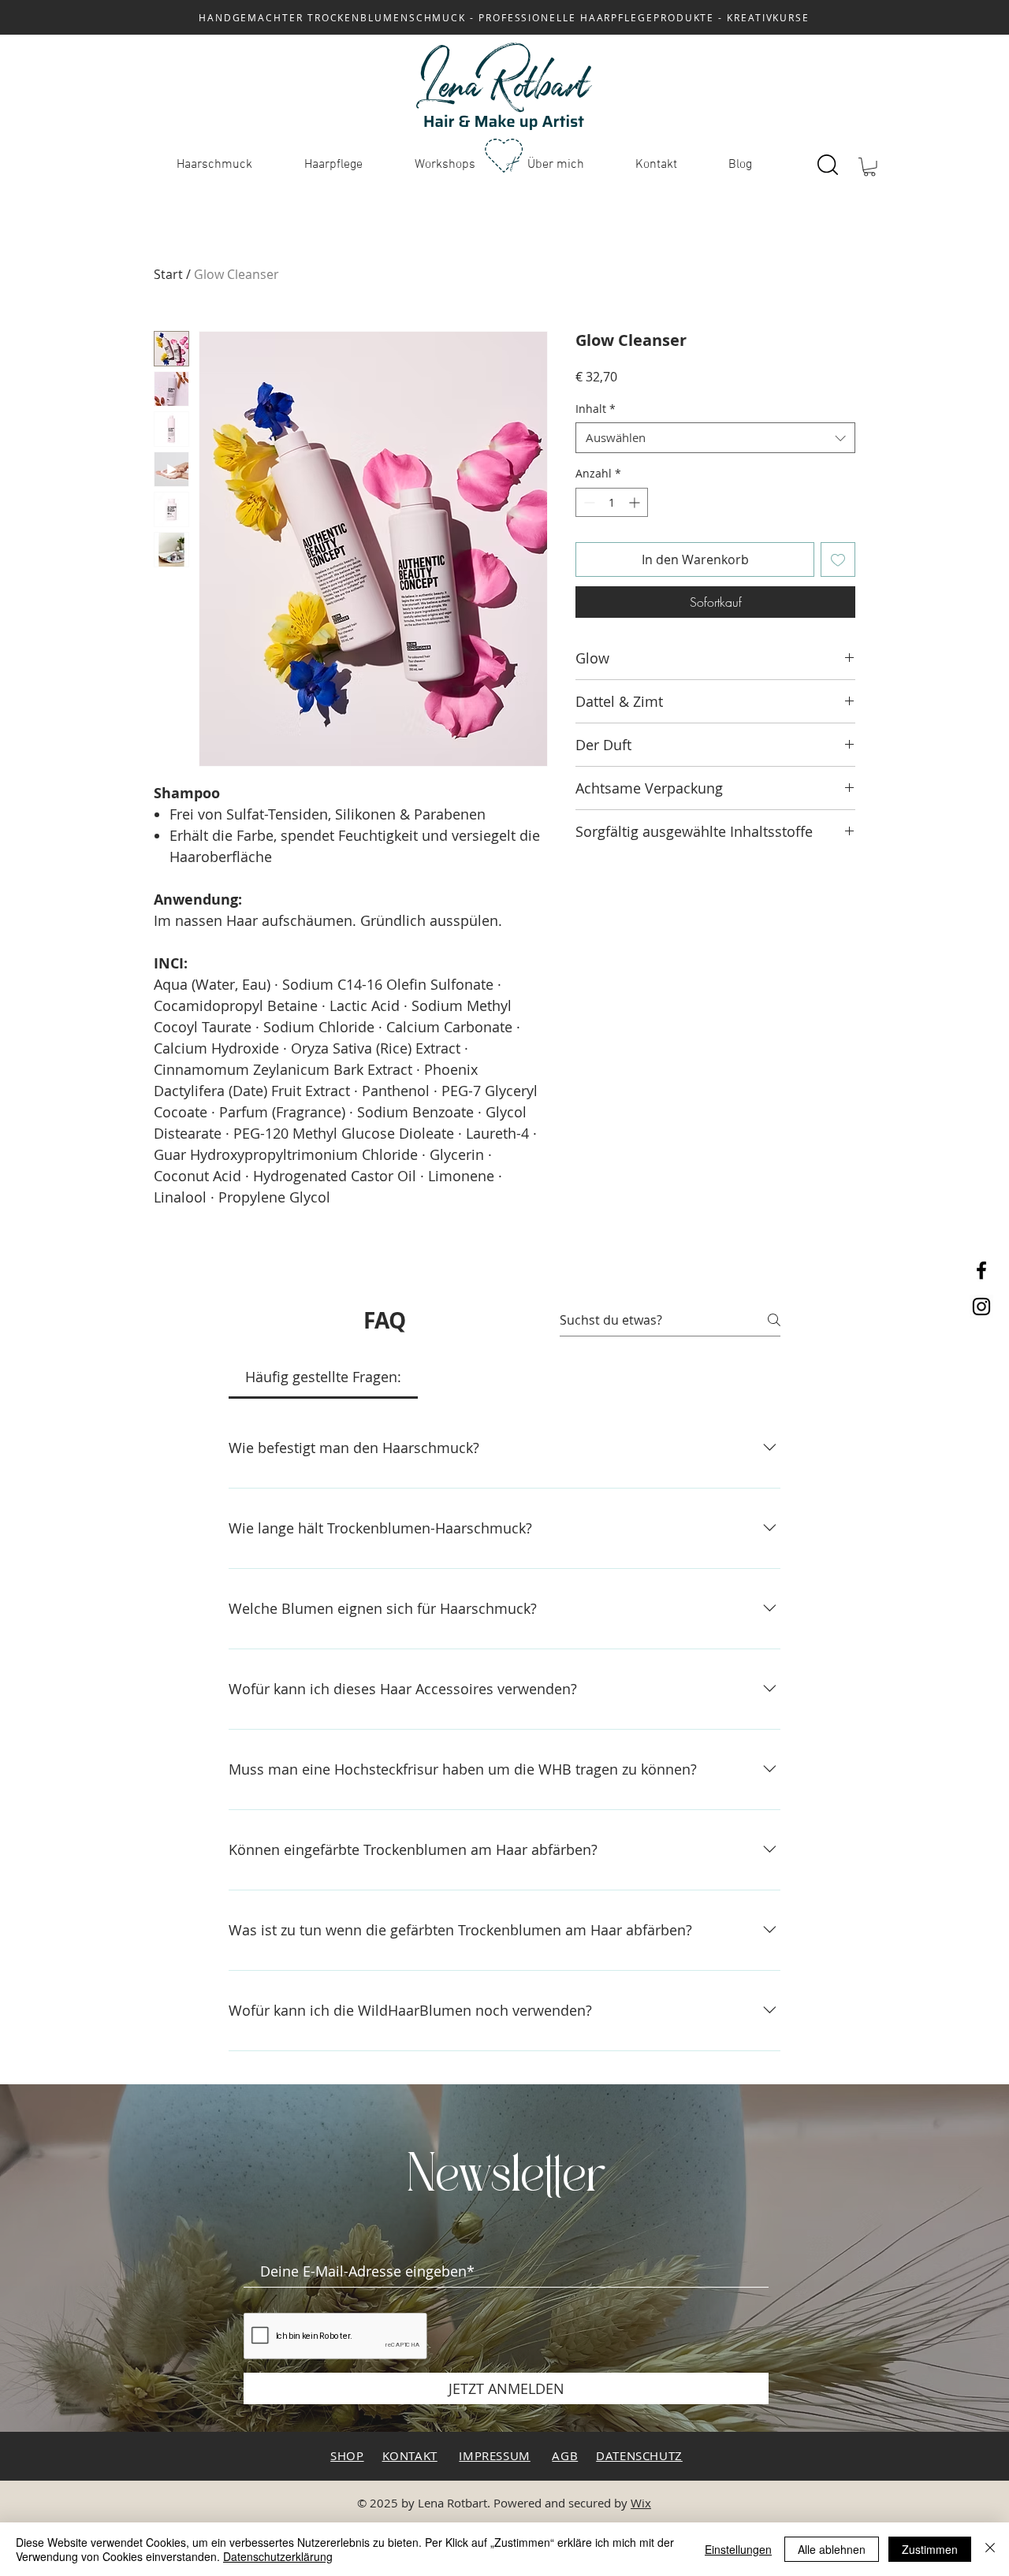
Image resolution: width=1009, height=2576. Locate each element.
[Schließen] (990, 2549)
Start (168, 274)
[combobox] (715, 438)
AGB (565, 2455)
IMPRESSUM (494, 2455)
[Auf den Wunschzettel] (838, 559)
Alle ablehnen (832, 2549)
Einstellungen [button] (738, 2549)
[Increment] (636, 502)
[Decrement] (588, 502)
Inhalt (596, 409)
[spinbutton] (612, 502)
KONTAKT (410, 2455)
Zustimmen (930, 2549)
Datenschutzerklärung (278, 2556)
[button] (869, 167)
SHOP (347, 2455)
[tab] (323, 1377)
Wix (641, 2503)
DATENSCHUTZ (639, 2455)
